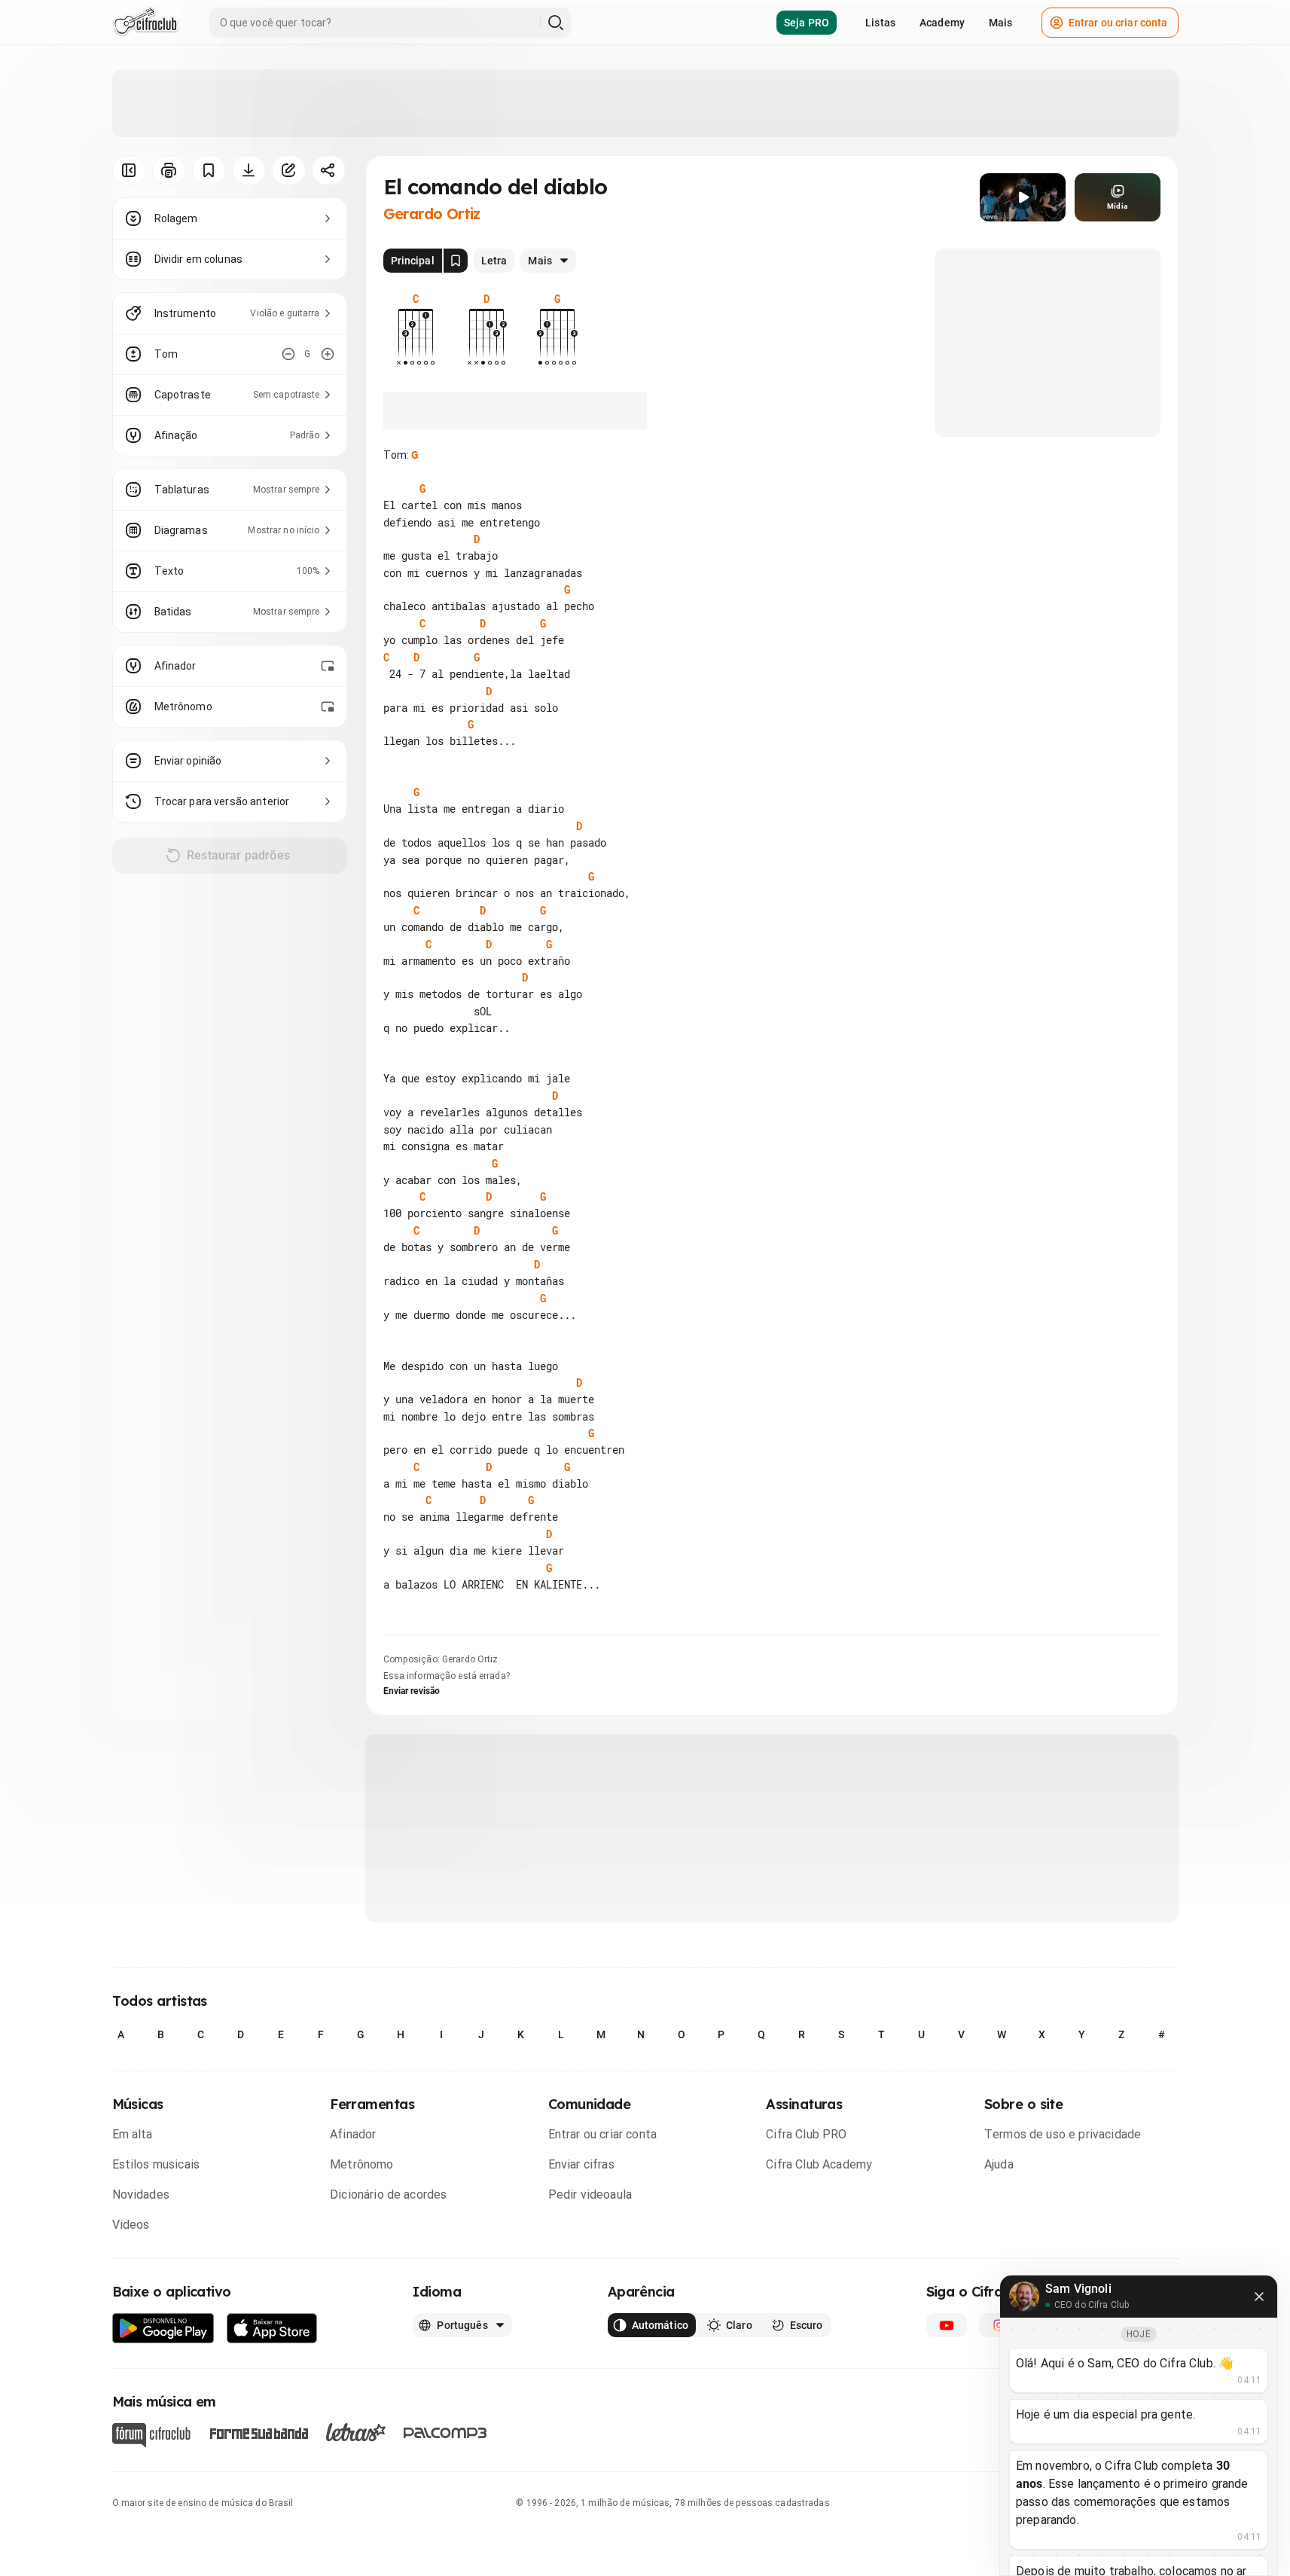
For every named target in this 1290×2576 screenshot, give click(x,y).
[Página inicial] (146, 23)
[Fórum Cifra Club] (151, 2435)
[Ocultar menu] (129, 170)
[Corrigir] (289, 170)
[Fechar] (1259, 2297)
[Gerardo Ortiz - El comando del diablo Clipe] (1023, 197)
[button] (1023, 197)
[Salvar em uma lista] (209, 170)
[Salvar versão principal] (456, 261)
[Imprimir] (169, 170)
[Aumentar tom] (328, 354)
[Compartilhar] (329, 170)
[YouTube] (947, 2325)
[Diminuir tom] (288, 354)
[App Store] (272, 2329)
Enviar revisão (412, 1691)
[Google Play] (163, 2329)
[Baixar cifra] (249, 170)
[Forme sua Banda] (258, 2433)
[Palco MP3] (445, 2433)
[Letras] (356, 2432)
